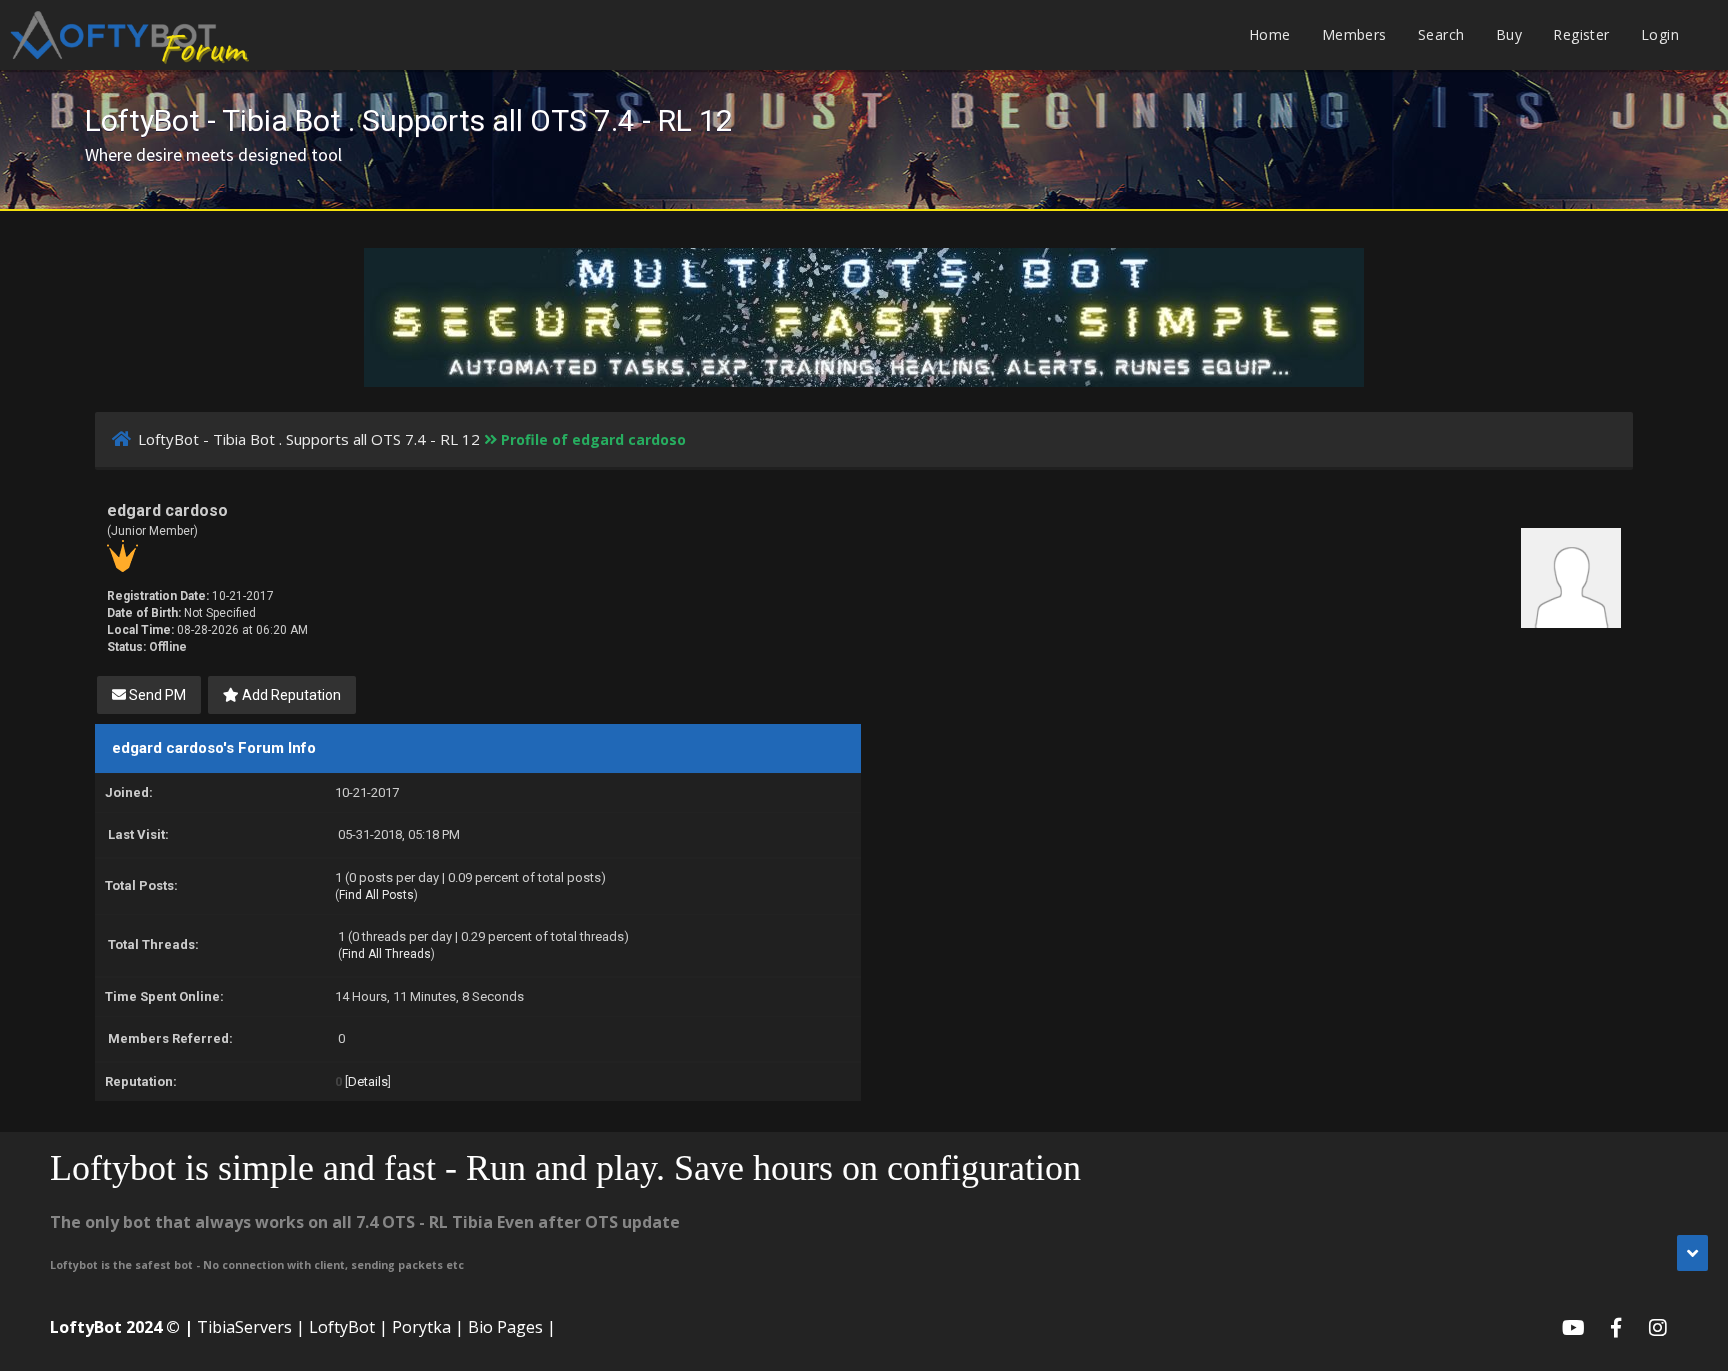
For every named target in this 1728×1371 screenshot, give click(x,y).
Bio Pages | (512, 1327)
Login (1660, 34)
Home (1270, 34)
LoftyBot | (348, 1327)
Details (368, 1081)
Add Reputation (290, 695)
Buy (1509, 34)
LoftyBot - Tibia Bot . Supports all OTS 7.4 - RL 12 (309, 439)
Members (1354, 34)
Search (1441, 34)
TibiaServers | (251, 1327)
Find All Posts (376, 895)
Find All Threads (386, 954)
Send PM (156, 695)
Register (1581, 34)
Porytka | (428, 1327)
